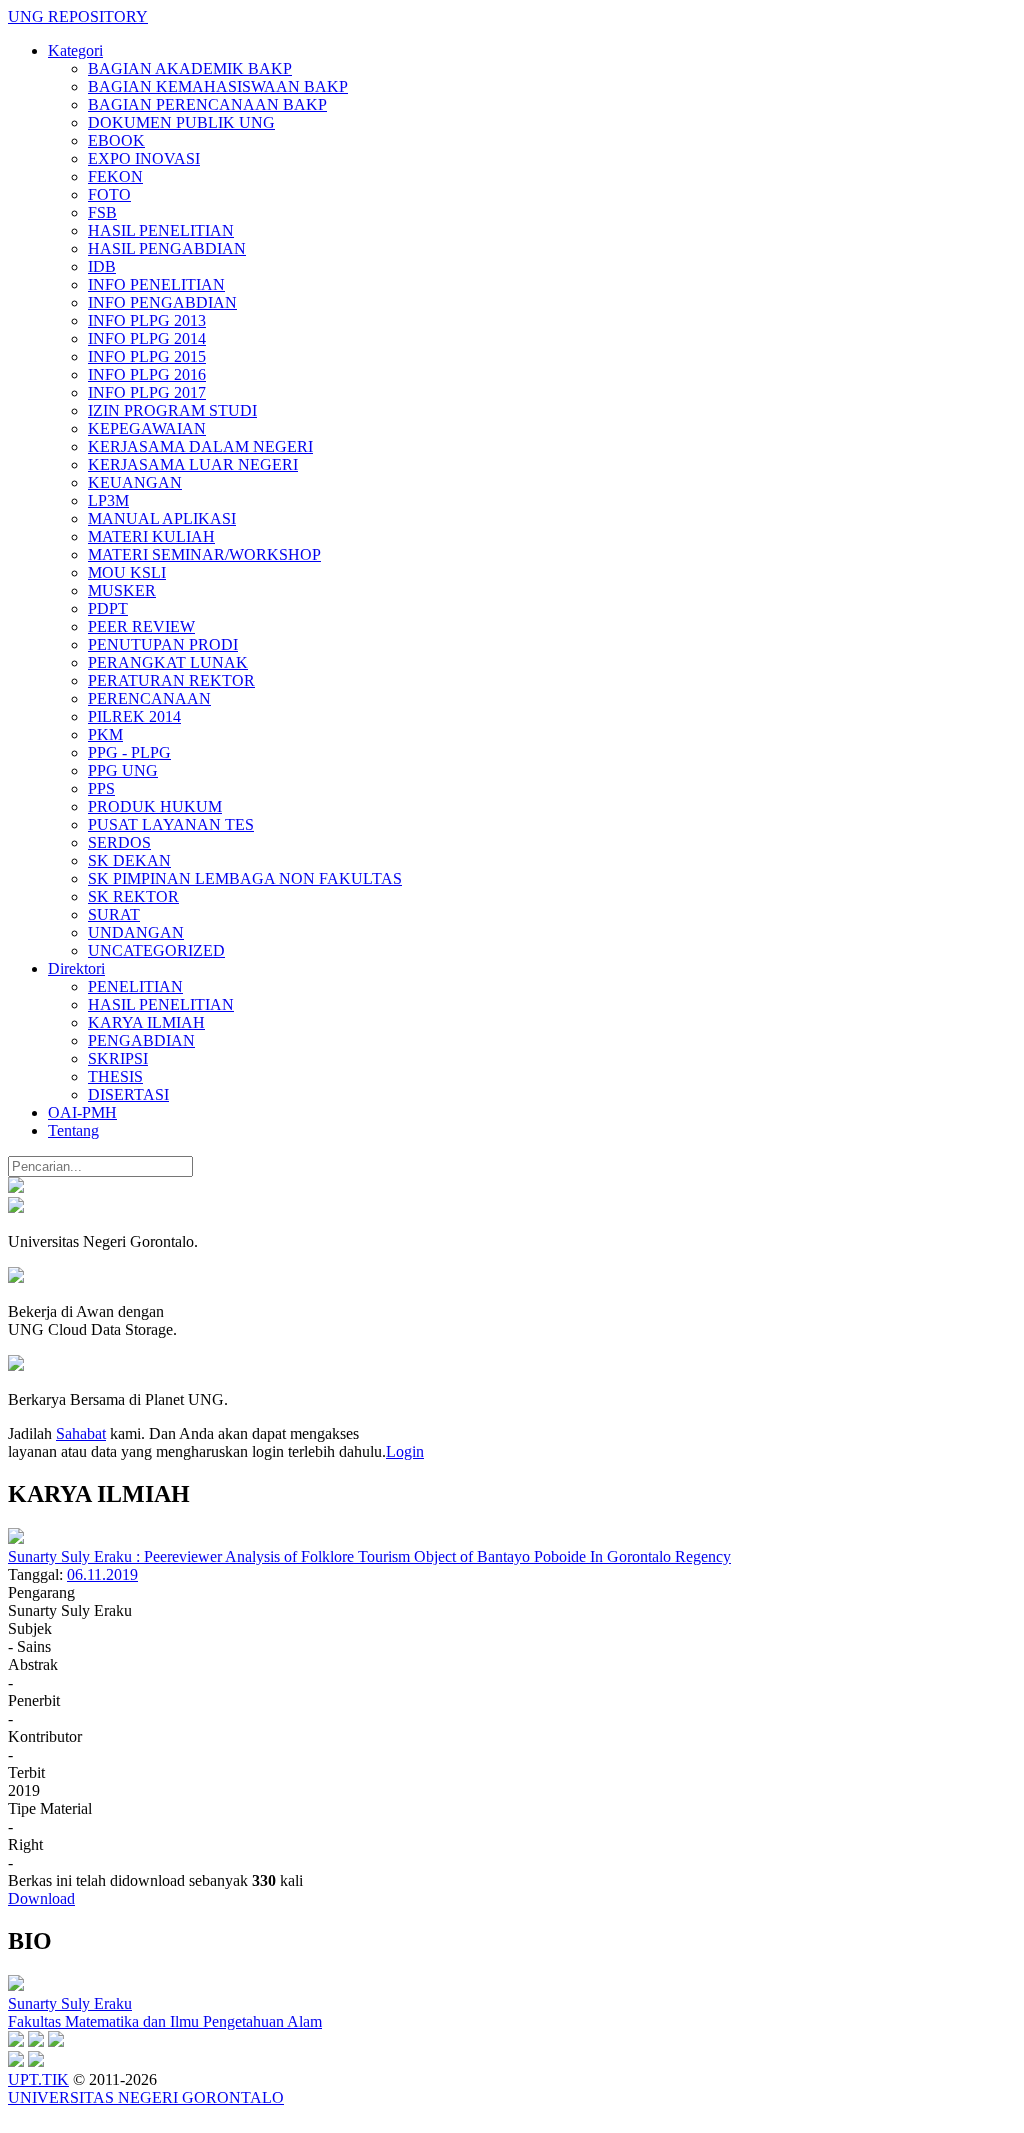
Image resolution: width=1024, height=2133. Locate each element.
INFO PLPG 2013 (147, 320)
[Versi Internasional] (16, 1187)
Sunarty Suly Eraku (70, 2003)
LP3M (108, 500)
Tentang (73, 1130)
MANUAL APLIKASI (162, 518)
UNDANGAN (136, 932)
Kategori (75, 50)
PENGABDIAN (141, 1040)
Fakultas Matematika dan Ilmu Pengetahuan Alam (165, 2021)
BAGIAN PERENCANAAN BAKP (207, 104)
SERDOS (119, 842)
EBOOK (116, 140)
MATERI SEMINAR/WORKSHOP (204, 554)
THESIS (115, 1076)
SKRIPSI (118, 1058)
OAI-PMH (82, 1112)
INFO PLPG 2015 (147, 356)
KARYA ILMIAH (146, 1022)
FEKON (115, 176)
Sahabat (81, 1433)
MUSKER (122, 590)
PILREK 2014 (134, 716)
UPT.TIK (38, 2079)
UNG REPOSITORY (78, 16)
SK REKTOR (133, 896)
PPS (101, 788)
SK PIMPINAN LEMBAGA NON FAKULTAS (245, 878)
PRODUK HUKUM (155, 806)
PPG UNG (123, 770)
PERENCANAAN (149, 698)
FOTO (109, 194)
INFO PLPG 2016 (147, 374)
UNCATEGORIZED (156, 950)
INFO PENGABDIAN (162, 302)
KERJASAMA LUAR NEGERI (193, 464)
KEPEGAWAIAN (147, 428)
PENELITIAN (135, 986)
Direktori (76, 968)
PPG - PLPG (129, 752)
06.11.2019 (102, 1574)
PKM (105, 734)
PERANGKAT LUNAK (168, 662)
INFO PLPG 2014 (147, 338)
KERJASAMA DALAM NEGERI (200, 446)
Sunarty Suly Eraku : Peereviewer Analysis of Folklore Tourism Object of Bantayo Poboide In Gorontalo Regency (369, 1556)
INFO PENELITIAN (156, 284)
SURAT (114, 914)
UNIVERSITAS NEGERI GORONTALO (146, 2097)
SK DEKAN (129, 860)
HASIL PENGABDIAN (167, 248)
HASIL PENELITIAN (161, 230)
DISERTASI (128, 1094)
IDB (102, 266)
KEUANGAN (135, 482)
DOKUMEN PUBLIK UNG (181, 122)
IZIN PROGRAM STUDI (172, 410)
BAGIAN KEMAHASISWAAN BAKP (218, 86)
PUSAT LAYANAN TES (171, 824)
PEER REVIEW (141, 626)
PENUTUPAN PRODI (163, 644)
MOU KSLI (127, 572)
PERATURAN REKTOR (171, 680)
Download (41, 1898)
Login (405, 1451)
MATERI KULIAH (151, 536)
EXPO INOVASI (144, 158)
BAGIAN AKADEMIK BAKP (190, 68)
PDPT (108, 608)
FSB (102, 212)
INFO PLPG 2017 (147, 392)
